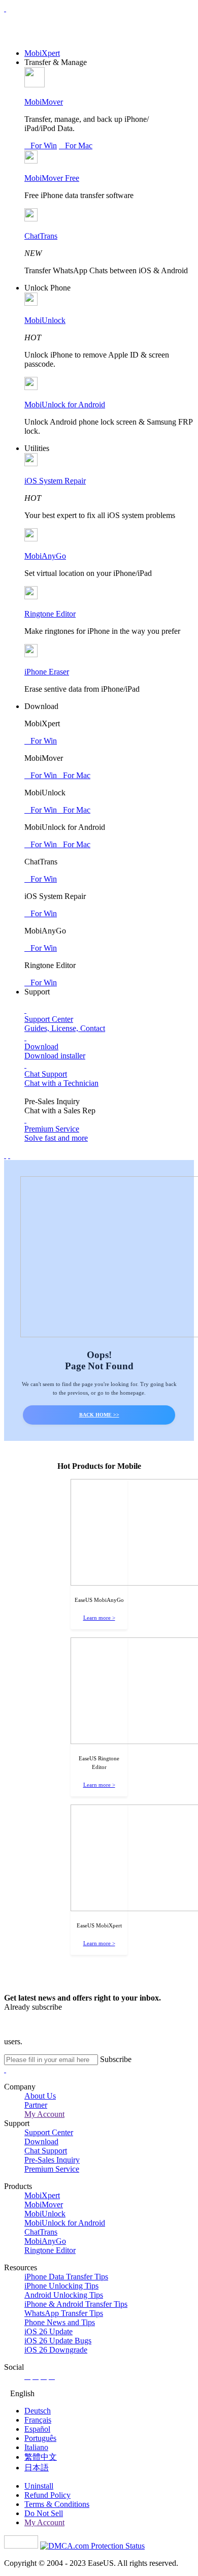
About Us (40, 2096)
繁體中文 (41, 2457)
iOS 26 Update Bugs (58, 2341)
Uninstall (39, 2486)
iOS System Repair (55, 481)
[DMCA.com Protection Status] (92, 2546)
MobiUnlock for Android (65, 405)
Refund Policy (47, 2495)
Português (40, 2438)
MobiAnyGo (45, 556)
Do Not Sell (44, 2513)
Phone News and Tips (60, 2322)
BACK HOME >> (99, 1415)
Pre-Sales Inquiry (52, 2160)
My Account (44, 2114)
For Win (41, 146)
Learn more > (99, 1618)
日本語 (37, 2468)
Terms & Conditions (57, 2504)
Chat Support (46, 2151)
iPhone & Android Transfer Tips (76, 2304)
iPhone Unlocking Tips (61, 2286)
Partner (36, 2105)
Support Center (49, 2132)
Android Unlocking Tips (64, 2295)
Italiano (36, 2447)
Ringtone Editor (50, 614)
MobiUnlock (45, 320)
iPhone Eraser (47, 672)
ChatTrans (41, 236)
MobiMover (44, 102)
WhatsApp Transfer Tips (64, 2313)
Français (38, 2420)
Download (41, 2142)
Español (37, 2429)
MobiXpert (42, 53)
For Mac (76, 146)
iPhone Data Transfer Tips (66, 2277)
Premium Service (52, 2169)
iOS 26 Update (48, 2331)
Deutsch (38, 2411)
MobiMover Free (52, 178)
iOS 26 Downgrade (56, 2350)
